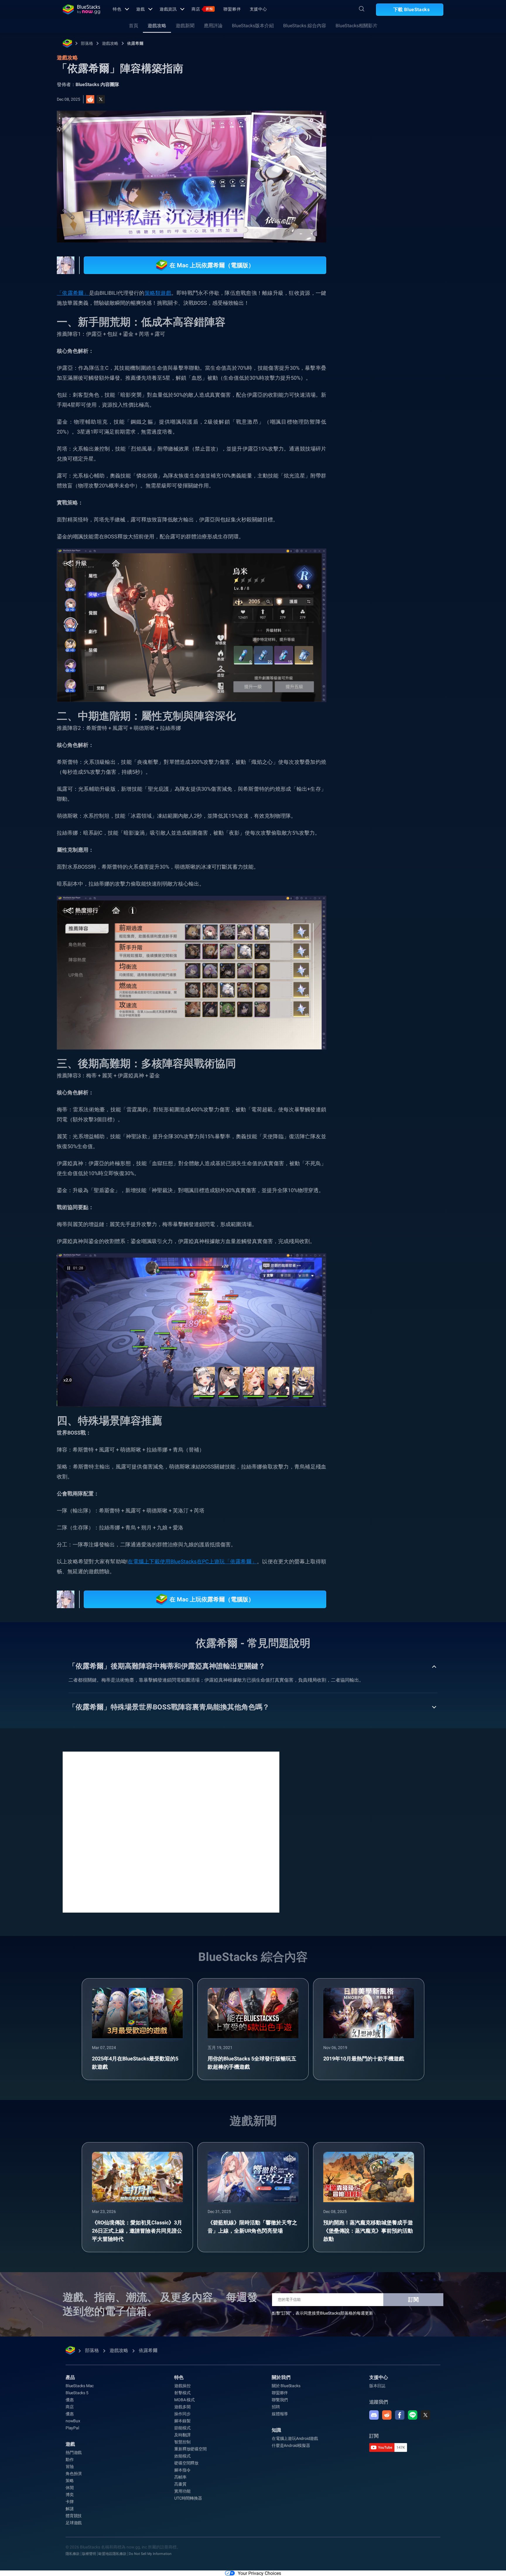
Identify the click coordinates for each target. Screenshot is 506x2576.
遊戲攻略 (157, 26)
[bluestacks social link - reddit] (387, 2415)
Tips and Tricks (375, 637)
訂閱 (413, 2299)
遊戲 (141, 9)
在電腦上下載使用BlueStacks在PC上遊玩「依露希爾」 (192, 1561)
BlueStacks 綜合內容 (305, 26)
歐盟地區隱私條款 (112, 2554)
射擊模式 (182, 2393)
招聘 (276, 2407)
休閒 (70, 2488)
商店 (202, 9)
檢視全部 (407, 596)
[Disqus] (171, 1832)
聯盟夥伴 (232, 9)
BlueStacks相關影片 (357, 26)
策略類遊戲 (158, 293)
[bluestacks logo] (81, 9)
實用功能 (182, 2491)
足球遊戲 (74, 2523)
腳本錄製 (182, 2421)
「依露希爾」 (73, 293)
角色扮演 (74, 2474)
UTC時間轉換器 (188, 2498)
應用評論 (213, 26)
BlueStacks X (427, 651)
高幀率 (180, 2477)
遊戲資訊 (168, 9)
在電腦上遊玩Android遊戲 (295, 2438)
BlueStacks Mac (80, 2386)
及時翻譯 (182, 2435)
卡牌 (70, 2502)
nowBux (73, 2421)
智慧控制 (182, 2442)
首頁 (134, 26)
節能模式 (182, 2428)
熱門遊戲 (74, 2452)
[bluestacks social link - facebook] (400, 2415)
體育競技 (74, 2516)
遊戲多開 (182, 2407)
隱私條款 (73, 2554)
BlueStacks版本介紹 (253, 26)
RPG (400, 651)
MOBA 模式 (184, 2400)
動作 (70, 2459)
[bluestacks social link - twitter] (425, 2415)
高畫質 (180, 2484)
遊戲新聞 (185, 26)
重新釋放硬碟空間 (190, 2449)
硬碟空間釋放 (186, 2463)
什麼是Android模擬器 (291, 2445)
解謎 (70, 2509)
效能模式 (182, 2456)
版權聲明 (89, 2554)
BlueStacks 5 (77, 2393)
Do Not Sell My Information (150, 2554)
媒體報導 (280, 2414)
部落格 (87, 43)
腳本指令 (182, 2470)
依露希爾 (135, 43)
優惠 (70, 2400)
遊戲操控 (182, 2386)
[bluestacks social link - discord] (374, 2415)
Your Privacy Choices (259, 2573)
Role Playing (373, 651)
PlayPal (72, 2428)
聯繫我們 (280, 2400)
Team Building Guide (419, 637)
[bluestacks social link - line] (413, 2415)
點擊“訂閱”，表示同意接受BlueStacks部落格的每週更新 (323, 2313)
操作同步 (182, 2414)
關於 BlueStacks (286, 2386)
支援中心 (259, 9)
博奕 (70, 2495)
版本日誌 (377, 2386)
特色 (117, 9)
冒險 (70, 2467)
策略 (70, 2481)
